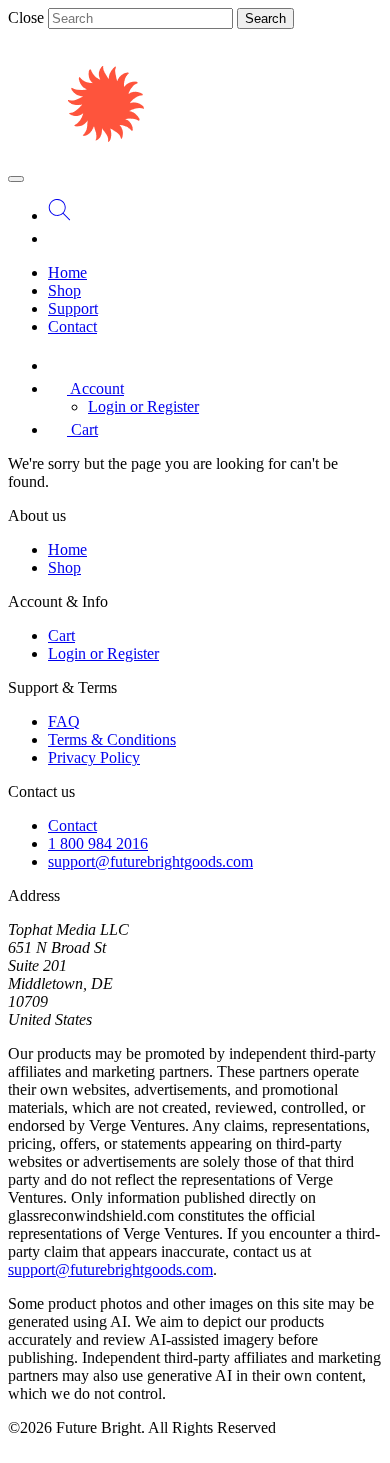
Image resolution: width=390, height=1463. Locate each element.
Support (73, 308)
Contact (72, 326)
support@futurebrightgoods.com (150, 861)
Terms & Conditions (112, 739)
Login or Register (143, 406)
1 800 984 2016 (98, 843)
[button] (86, 388)
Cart (61, 635)
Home (67, 272)
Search (265, 18)
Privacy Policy (94, 757)
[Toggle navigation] (16, 179)
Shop (64, 290)
